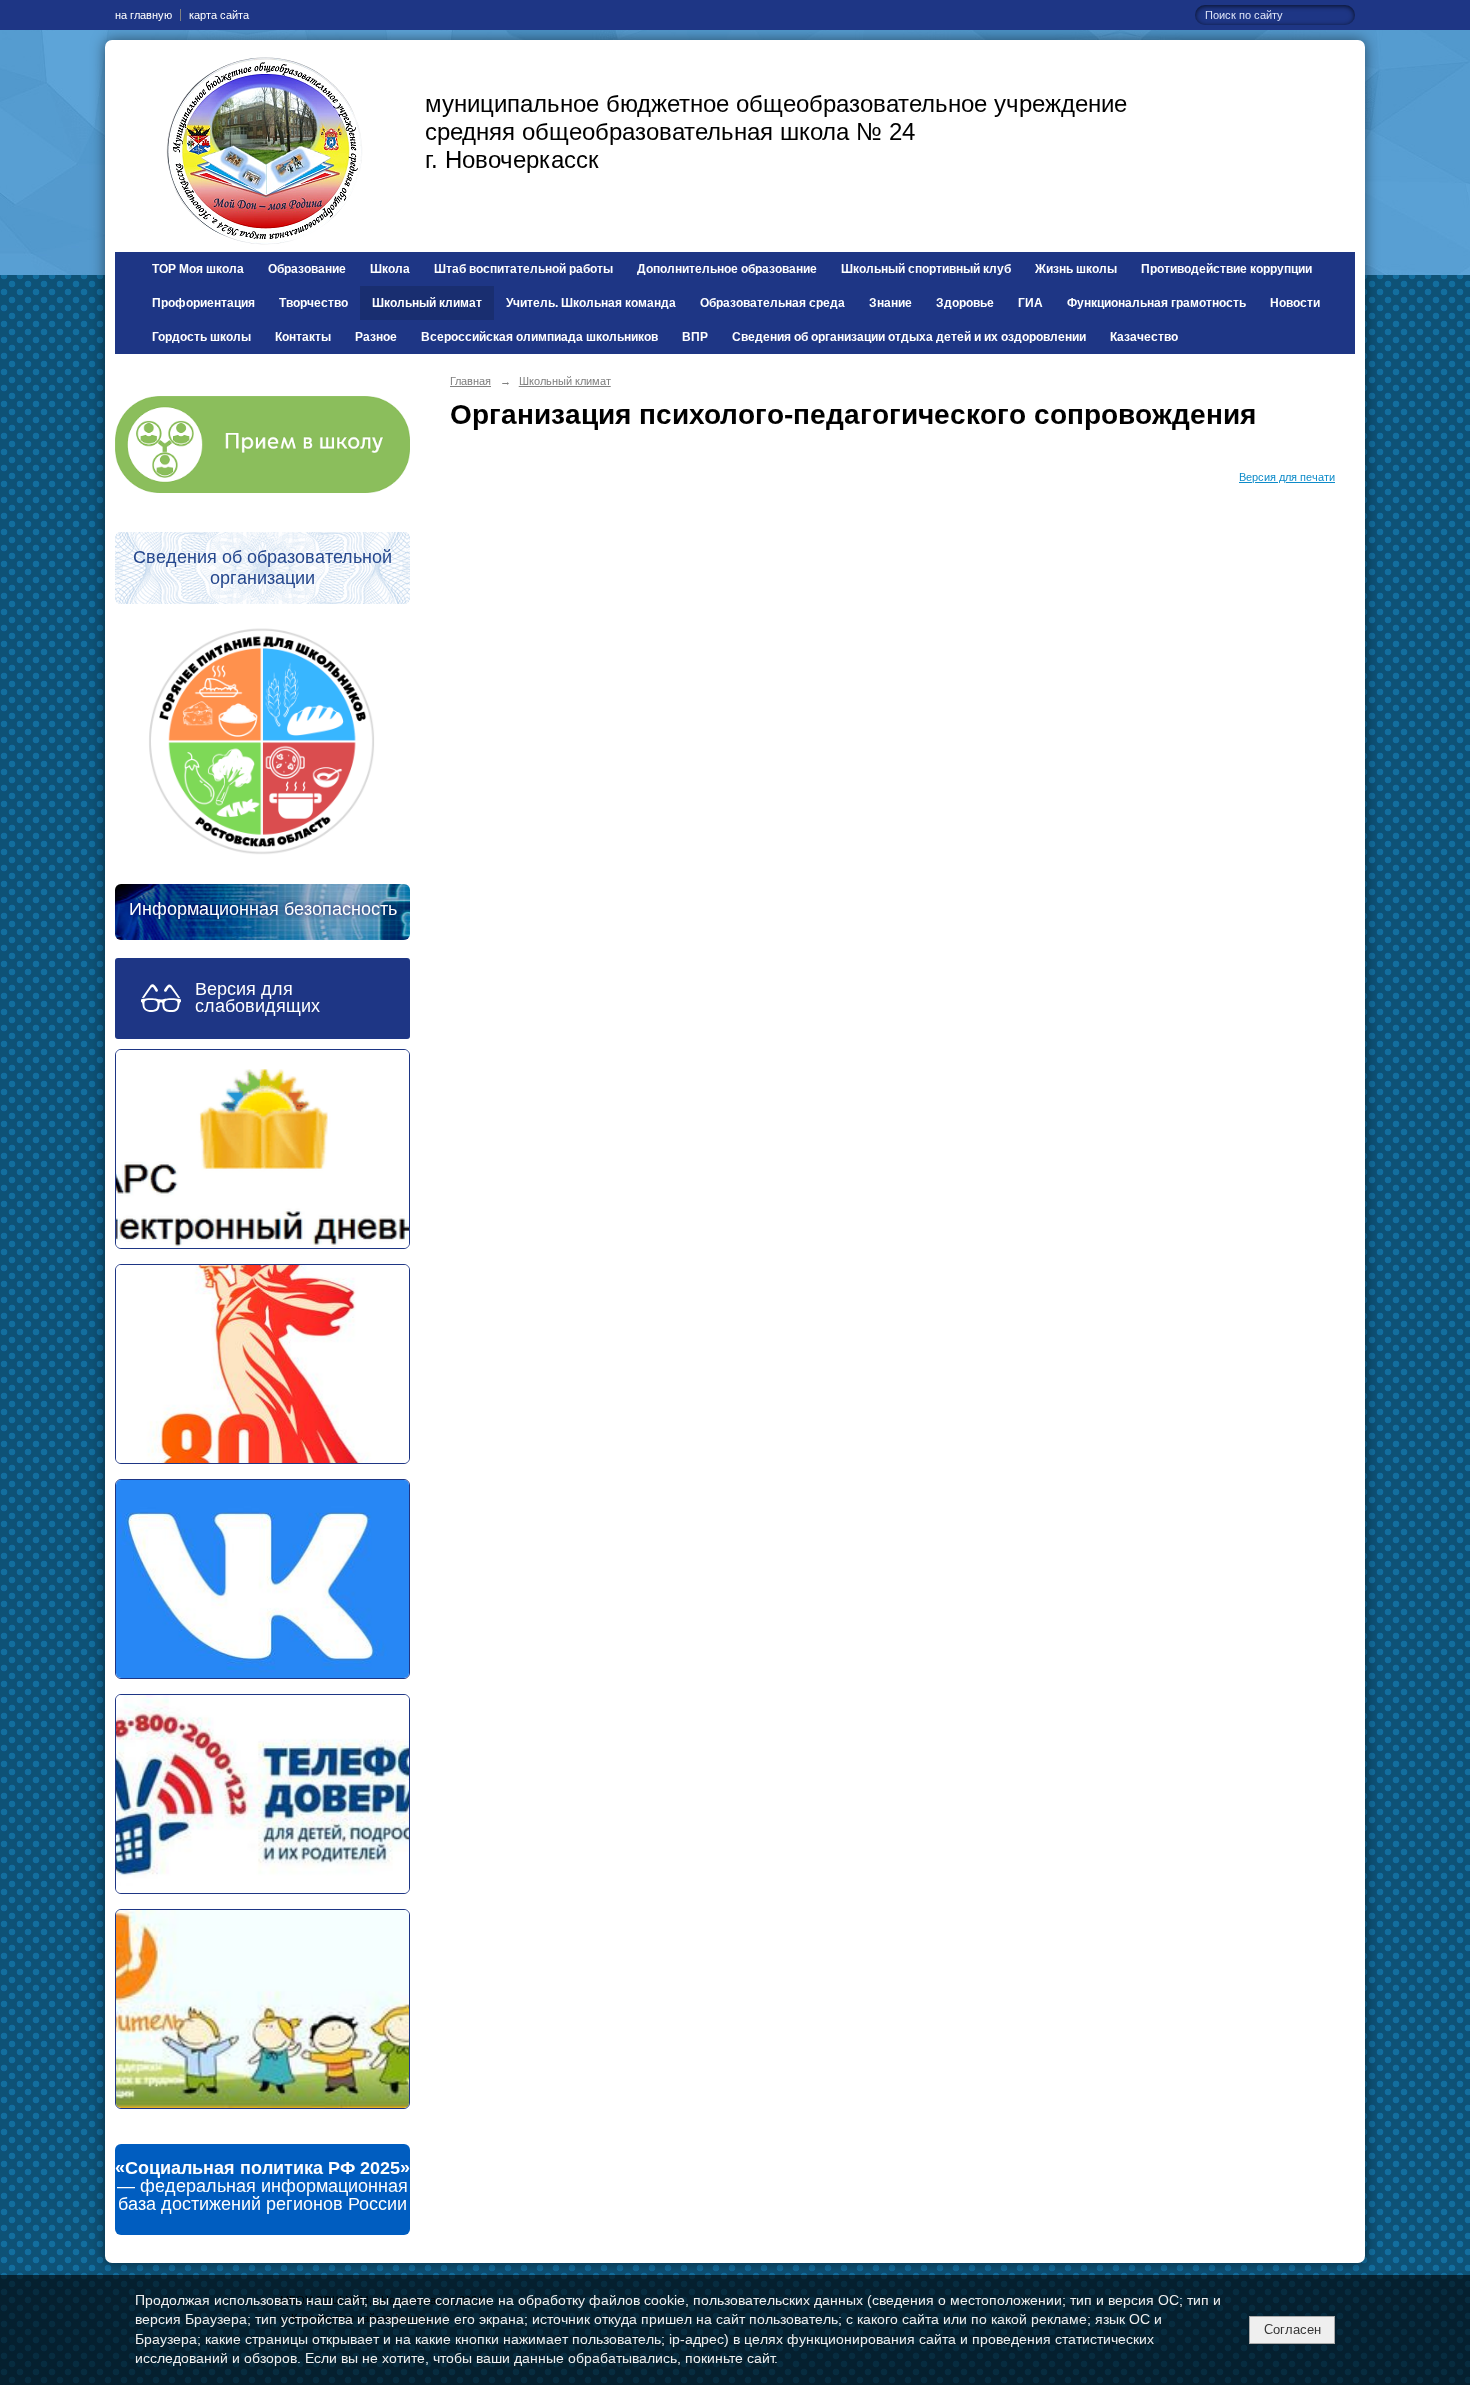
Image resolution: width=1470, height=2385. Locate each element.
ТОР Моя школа (198, 269)
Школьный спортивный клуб (926, 269)
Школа (390, 269)
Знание (890, 303)
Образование (307, 269)
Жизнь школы (1076, 269)
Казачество (1144, 337)
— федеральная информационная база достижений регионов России (262, 2186)
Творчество (313, 303)
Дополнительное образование (727, 269)
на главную (143, 15)
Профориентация (203, 303)
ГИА (1030, 303)
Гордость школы (201, 337)
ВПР (695, 337)
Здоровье (965, 303)
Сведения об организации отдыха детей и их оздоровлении (909, 337)
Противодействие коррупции (1226, 269)
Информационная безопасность (263, 909)
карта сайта (219, 15)
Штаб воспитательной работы (523, 269)
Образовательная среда (772, 303)
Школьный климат (427, 303)
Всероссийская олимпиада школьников (539, 337)
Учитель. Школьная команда (591, 303)
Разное (376, 337)
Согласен (1292, 2329)
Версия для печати (1287, 477)
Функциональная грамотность (1156, 303)
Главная (470, 381)
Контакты (303, 337)
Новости (1295, 303)
